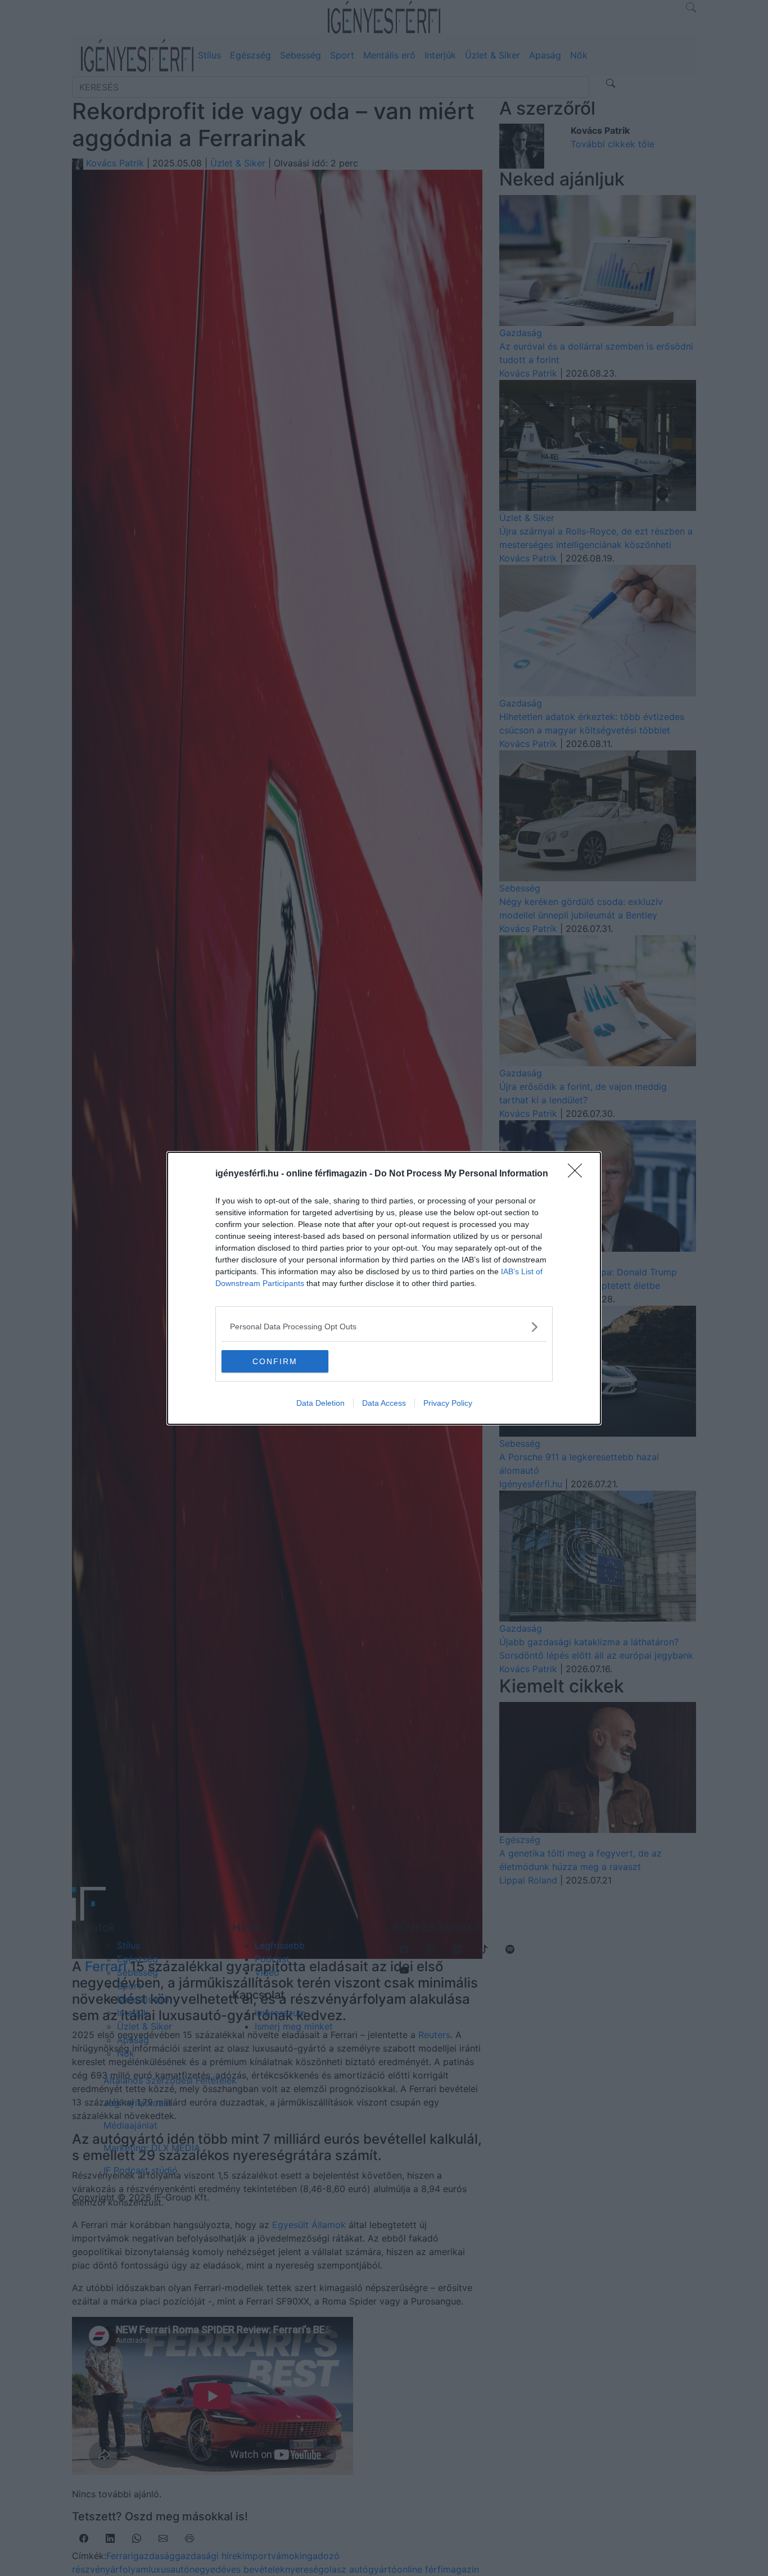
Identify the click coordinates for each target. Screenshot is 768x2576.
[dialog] (384, 1288)
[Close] (579, 1174)
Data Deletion (320, 1403)
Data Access (384, 1403)
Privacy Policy (448, 1403)
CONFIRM (275, 1361)
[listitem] (384, 1327)
